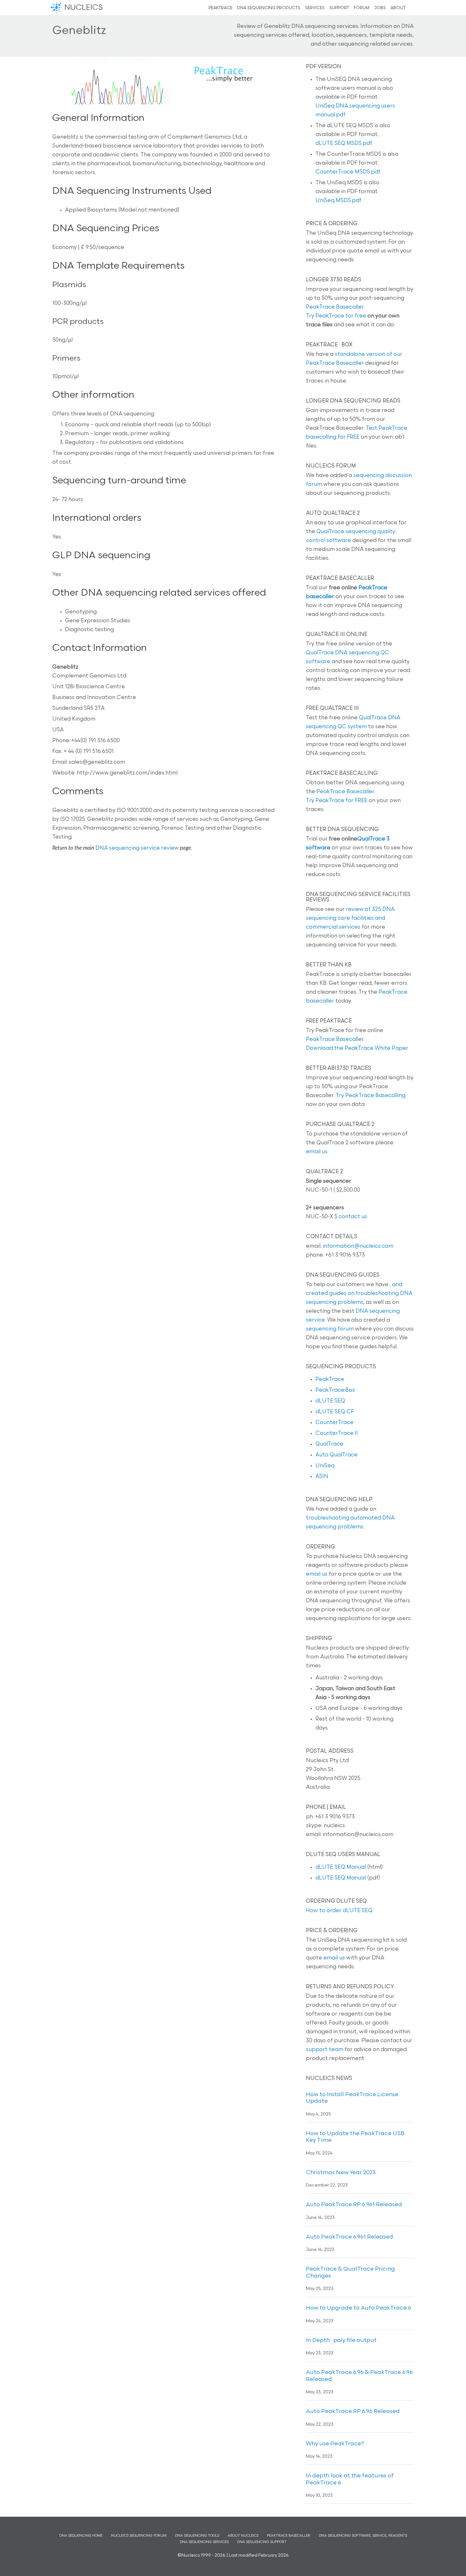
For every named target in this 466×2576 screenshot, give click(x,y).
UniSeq (325, 1466)
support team (325, 2050)
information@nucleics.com (358, 1246)
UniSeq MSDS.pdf (338, 201)
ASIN (322, 1477)
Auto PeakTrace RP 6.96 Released (353, 2412)
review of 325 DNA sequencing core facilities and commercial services (350, 918)
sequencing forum (330, 1329)
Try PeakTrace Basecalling (371, 1096)
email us (317, 1152)
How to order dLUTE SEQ (339, 1911)
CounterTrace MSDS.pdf (348, 172)
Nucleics (57, 8)
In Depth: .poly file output (341, 2341)
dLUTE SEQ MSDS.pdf (344, 144)
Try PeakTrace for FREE (337, 801)
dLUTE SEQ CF (335, 1412)
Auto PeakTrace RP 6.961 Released (354, 2205)
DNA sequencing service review (137, 848)
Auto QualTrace (337, 1455)
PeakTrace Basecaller (335, 307)
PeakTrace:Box (335, 1390)
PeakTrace (330, 1380)
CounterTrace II (337, 1433)
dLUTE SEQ (330, 1401)
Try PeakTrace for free (336, 316)
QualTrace (329, 1444)
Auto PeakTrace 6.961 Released (349, 2237)
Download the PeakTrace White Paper (357, 1048)
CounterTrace (334, 1423)
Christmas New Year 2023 (341, 2173)
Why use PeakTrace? (335, 2444)
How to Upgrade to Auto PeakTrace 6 (359, 2308)
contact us (353, 1217)
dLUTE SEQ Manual (341, 1867)
